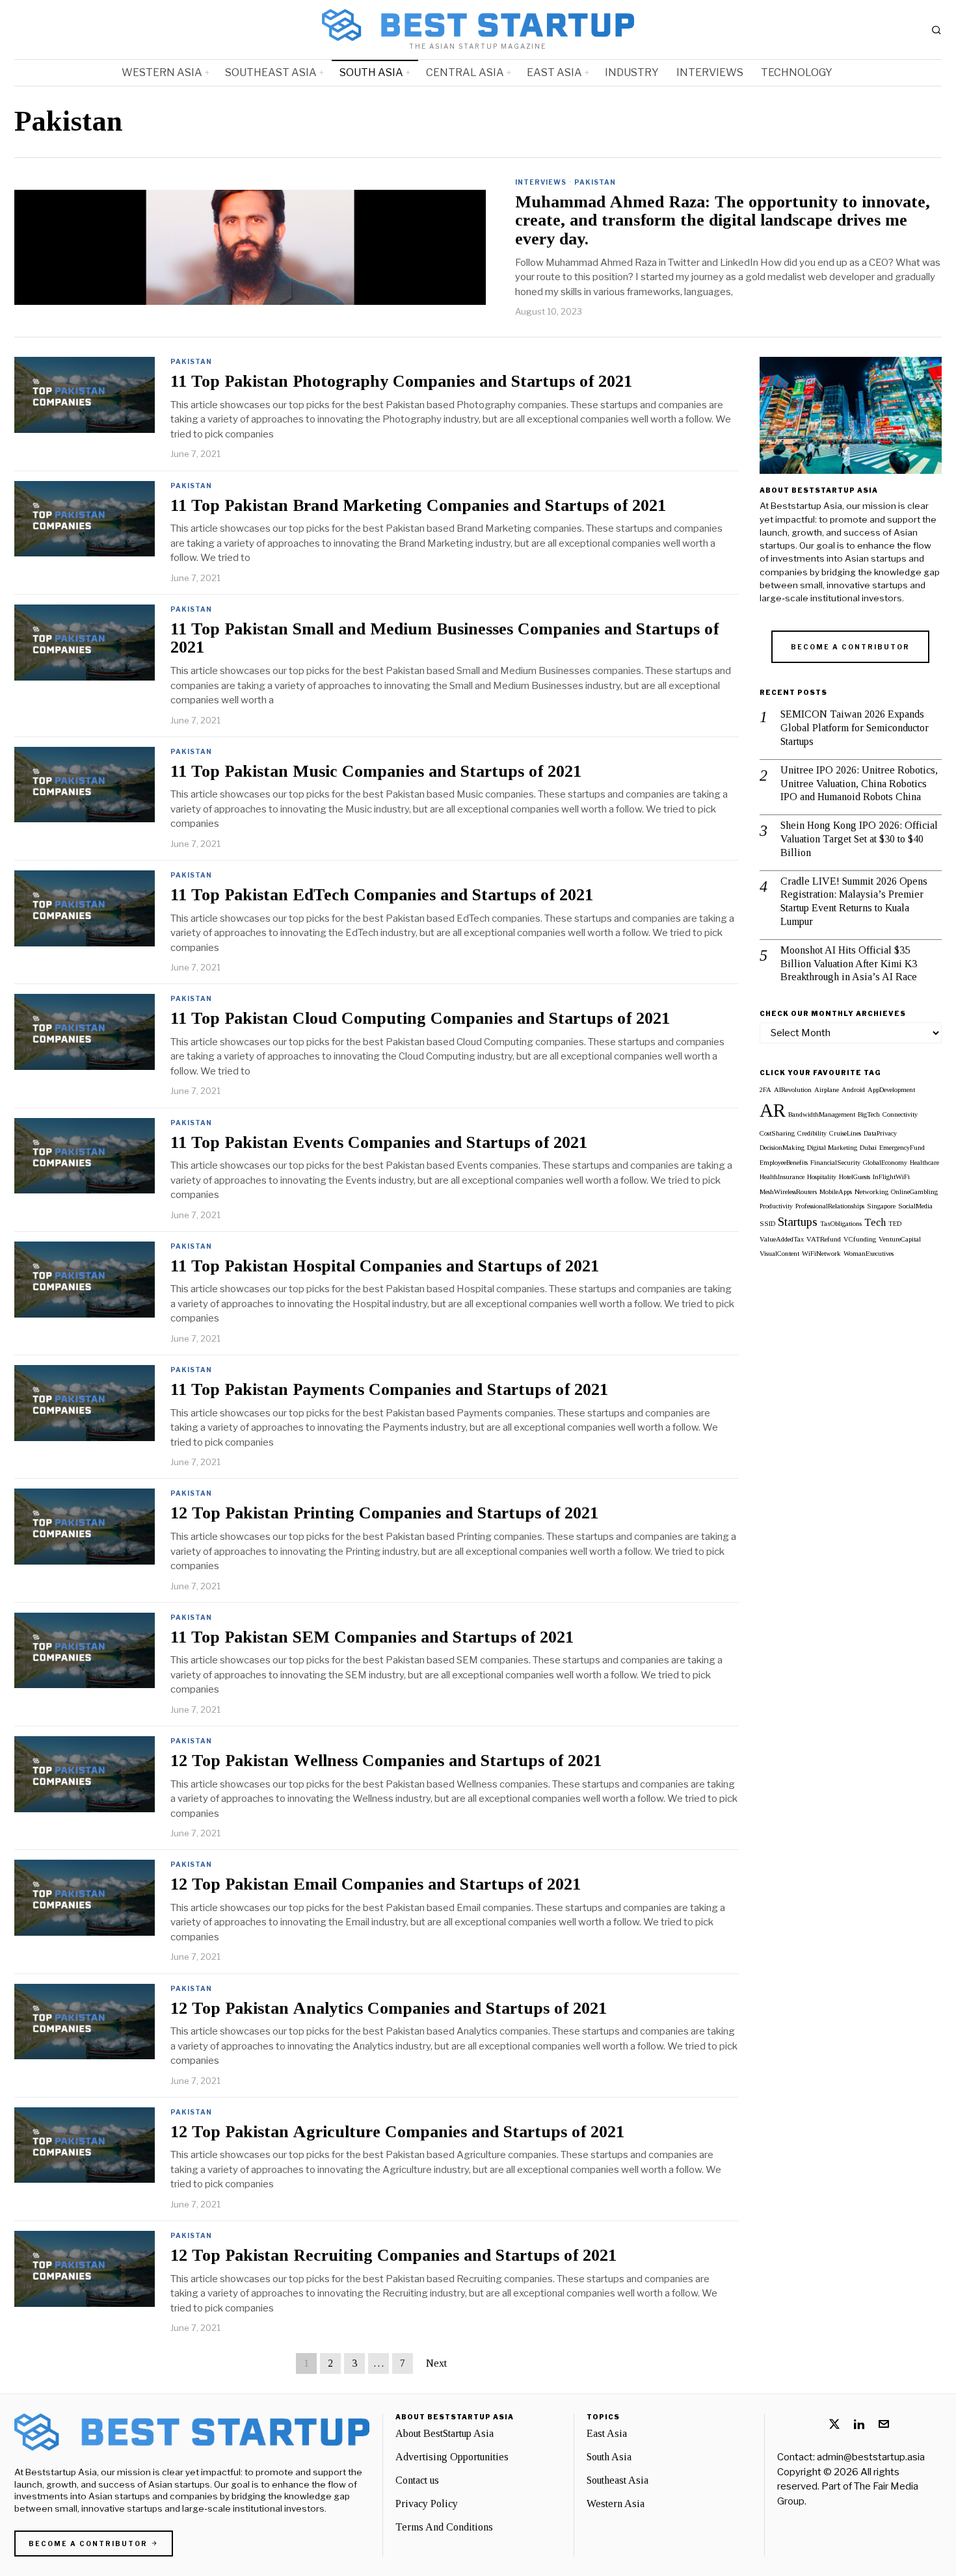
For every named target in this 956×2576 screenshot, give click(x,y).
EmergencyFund (902, 1148)
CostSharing (777, 1133)
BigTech (869, 1114)
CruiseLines (845, 1133)
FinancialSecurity (835, 1163)
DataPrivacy (880, 1133)
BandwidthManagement (822, 1114)
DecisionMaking (782, 1148)
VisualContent (779, 1254)
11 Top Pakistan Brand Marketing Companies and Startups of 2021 (418, 506)
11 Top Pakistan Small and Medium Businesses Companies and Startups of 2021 (445, 639)
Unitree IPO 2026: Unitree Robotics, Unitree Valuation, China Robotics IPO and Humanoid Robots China (859, 784)
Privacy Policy (427, 2504)
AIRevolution (793, 1090)
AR (773, 1110)
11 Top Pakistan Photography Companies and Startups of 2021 (401, 382)
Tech (875, 1222)
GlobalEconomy (885, 1163)
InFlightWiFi (891, 1177)
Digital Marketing (832, 1148)
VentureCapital (900, 1239)
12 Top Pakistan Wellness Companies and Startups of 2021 (386, 1761)
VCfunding (860, 1239)
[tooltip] (834, 2424)
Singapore (881, 1206)
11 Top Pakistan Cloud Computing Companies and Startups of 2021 (420, 1019)
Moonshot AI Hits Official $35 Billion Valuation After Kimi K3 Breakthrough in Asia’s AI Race (849, 964)
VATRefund (824, 1239)
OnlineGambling (914, 1192)
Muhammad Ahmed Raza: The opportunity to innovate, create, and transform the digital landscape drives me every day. (723, 221)
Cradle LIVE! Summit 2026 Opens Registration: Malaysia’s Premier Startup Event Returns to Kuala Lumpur (854, 901)
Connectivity (900, 1114)
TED (895, 1224)
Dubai (868, 1148)
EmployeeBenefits (784, 1163)
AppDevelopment (891, 1090)
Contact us (417, 2480)
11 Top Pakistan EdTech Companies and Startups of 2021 (382, 895)
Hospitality (822, 1177)
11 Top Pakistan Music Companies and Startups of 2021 (376, 772)
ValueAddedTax (782, 1239)
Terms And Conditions (444, 2527)
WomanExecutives (869, 1254)
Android (853, 1090)
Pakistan (595, 182)
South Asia (609, 2457)
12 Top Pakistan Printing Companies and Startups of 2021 (384, 1513)
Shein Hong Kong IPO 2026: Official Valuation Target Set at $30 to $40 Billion (859, 839)
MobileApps (836, 1192)
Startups (798, 1222)
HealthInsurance (782, 1177)
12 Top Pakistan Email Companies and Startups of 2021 (376, 1884)
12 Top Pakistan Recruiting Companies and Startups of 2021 (393, 2256)
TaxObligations (841, 1224)
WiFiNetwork (821, 1254)
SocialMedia (915, 1206)
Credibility (812, 1133)
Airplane (827, 1090)
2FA (765, 1090)
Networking (871, 1192)
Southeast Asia (617, 2480)
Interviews (541, 182)
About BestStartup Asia (445, 2433)
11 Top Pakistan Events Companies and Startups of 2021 (379, 1143)
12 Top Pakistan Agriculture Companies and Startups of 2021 (397, 2132)
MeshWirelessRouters (788, 1192)
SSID (767, 1224)
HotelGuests (855, 1177)
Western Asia (616, 2504)
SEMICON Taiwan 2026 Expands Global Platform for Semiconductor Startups (855, 728)
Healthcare (924, 1163)
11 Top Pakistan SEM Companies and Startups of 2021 (372, 1637)
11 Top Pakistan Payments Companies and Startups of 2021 (389, 1390)
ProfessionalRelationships (830, 1206)
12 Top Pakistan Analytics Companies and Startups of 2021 (389, 2009)
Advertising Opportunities (452, 2457)
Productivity (776, 1206)
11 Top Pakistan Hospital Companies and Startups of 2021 (385, 1266)
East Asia (607, 2433)
